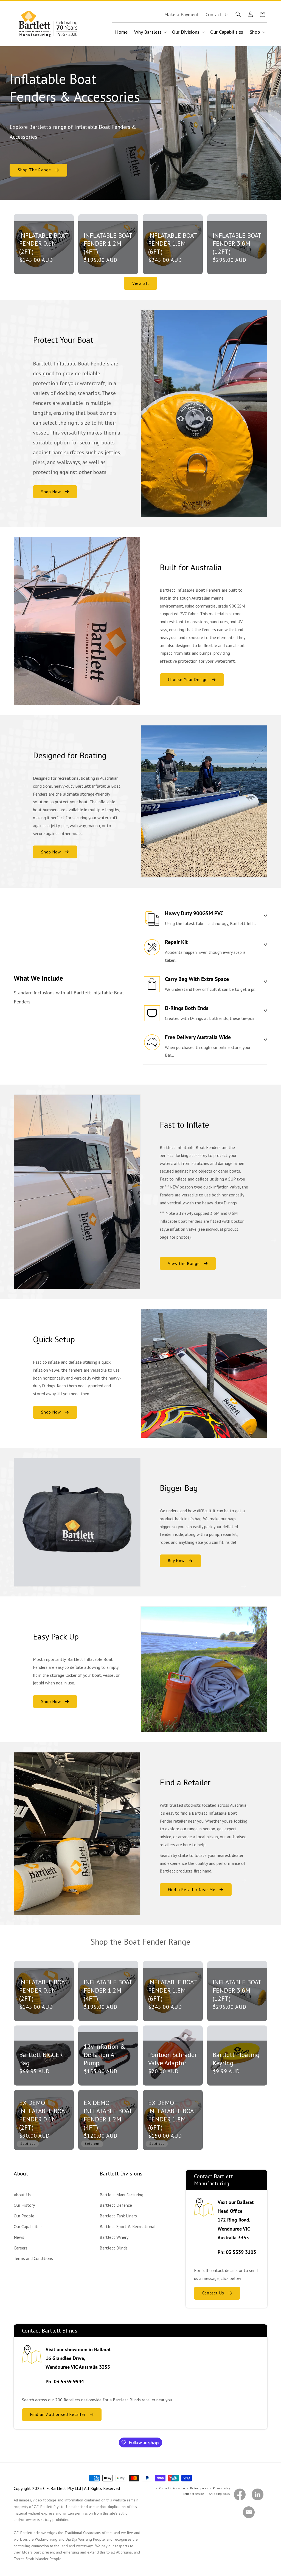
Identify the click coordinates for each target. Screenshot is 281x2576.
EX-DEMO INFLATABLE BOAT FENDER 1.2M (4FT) (108, 2115)
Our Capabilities (28, 2226)
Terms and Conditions (33, 2258)
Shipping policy (220, 2494)
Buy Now (176, 1561)
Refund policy (199, 2488)
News (19, 2237)
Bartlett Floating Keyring (236, 2059)
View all (141, 283)
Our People (24, 2216)
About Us (22, 2195)
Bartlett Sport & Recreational (128, 2226)
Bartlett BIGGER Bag (41, 2059)
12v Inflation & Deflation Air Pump (105, 2055)
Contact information (172, 2488)
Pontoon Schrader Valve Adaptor (172, 2059)
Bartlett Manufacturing (121, 2195)
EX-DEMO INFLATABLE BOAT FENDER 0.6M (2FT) (43, 2115)
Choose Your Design (188, 680)
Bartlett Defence (116, 2205)
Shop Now (51, 492)
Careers (21, 2248)
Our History (24, 2205)
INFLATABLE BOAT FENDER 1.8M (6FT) (172, 244)
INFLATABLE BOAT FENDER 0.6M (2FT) (43, 244)
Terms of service (193, 2494)
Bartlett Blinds (114, 2248)
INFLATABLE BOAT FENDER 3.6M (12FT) (237, 244)
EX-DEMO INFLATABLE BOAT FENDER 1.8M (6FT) (172, 2115)
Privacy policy (221, 2488)
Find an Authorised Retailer (58, 2414)
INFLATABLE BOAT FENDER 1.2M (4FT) (108, 244)
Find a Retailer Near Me (192, 1889)
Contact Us (213, 2293)
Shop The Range (34, 170)
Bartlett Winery (114, 2237)
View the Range (184, 1263)
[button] (238, 14)
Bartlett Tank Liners (118, 2216)
